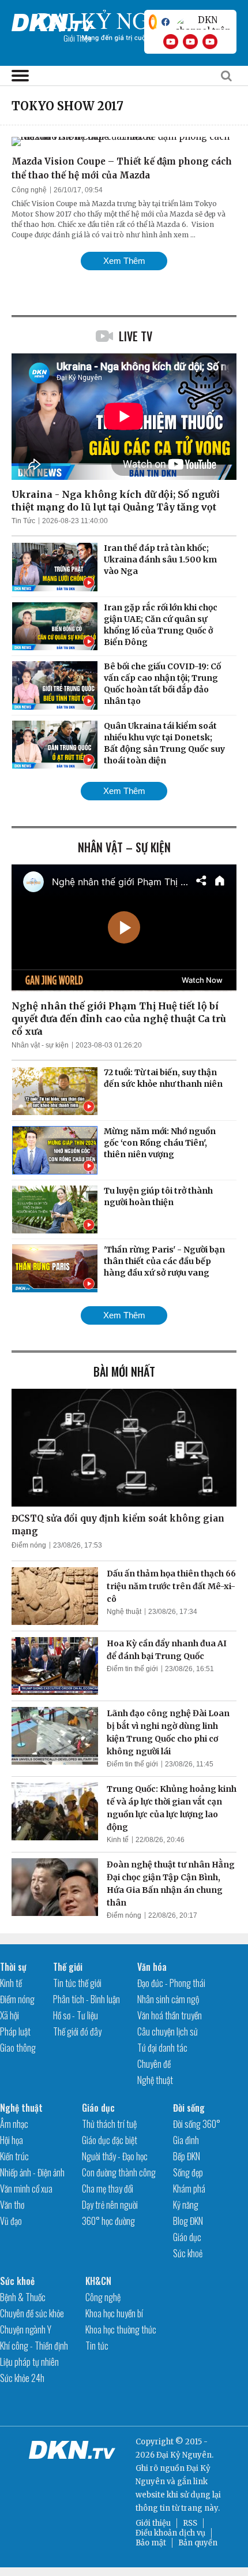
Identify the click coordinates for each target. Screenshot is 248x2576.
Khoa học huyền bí (114, 2313)
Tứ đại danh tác (162, 2048)
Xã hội (10, 2015)
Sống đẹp (188, 2172)
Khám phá (189, 2189)
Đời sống (189, 2108)
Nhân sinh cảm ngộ (168, 1999)
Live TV (136, 336)
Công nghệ (29, 190)
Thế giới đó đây (77, 2031)
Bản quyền (198, 2543)
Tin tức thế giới (77, 1983)
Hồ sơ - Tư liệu (76, 2015)
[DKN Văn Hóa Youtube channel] (210, 42)
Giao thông (18, 2048)
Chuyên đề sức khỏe (32, 2313)
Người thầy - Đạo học (115, 2156)
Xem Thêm (124, 261)
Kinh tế (118, 1840)
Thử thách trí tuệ (109, 2124)
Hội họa (12, 2140)
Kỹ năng (186, 2205)
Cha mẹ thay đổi (108, 2189)
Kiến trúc (14, 2156)
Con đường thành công (119, 2172)
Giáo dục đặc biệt (110, 2140)
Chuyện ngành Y (26, 2329)
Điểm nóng (29, 1545)
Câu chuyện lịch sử (168, 2031)
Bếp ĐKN (187, 2156)
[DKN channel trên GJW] (203, 22)
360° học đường (108, 2221)
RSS (190, 2523)
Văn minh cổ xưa (26, 2189)
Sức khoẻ (188, 2253)
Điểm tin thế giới (132, 1669)
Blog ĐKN (188, 2221)
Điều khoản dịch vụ (170, 2533)
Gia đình (186, 2140)
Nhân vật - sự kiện (40, 1045)
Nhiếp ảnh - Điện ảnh (32, 2172)
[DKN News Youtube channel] (171, 42)
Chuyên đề (154, 2064)
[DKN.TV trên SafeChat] (153, 22)
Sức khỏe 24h (22, 2378)
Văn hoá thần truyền (170, 2015)
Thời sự (13, 1967)
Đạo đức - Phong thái (171, 1983)
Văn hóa (152, 1967)
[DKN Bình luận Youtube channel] (190, 42)
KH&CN (98, 2281)
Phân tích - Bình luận (87, 1999)
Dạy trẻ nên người (110, 2205)
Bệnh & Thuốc (23, 2297)
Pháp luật (15, 2031)
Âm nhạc (14, 2124)
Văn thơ (12, 2205)
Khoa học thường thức (121, 2329)
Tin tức (97, 2346)
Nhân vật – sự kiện (124, 847)
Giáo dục (98, 2108)
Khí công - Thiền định (34, 2346)
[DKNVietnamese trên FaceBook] (166, 22)
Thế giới (68, 1967)
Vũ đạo (11, 2221)
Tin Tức (23, 521)
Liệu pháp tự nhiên (29, 2362)
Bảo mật (151, 2543)
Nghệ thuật (124, 1612)
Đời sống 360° (197, 2124)
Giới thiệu (153, 2523)
